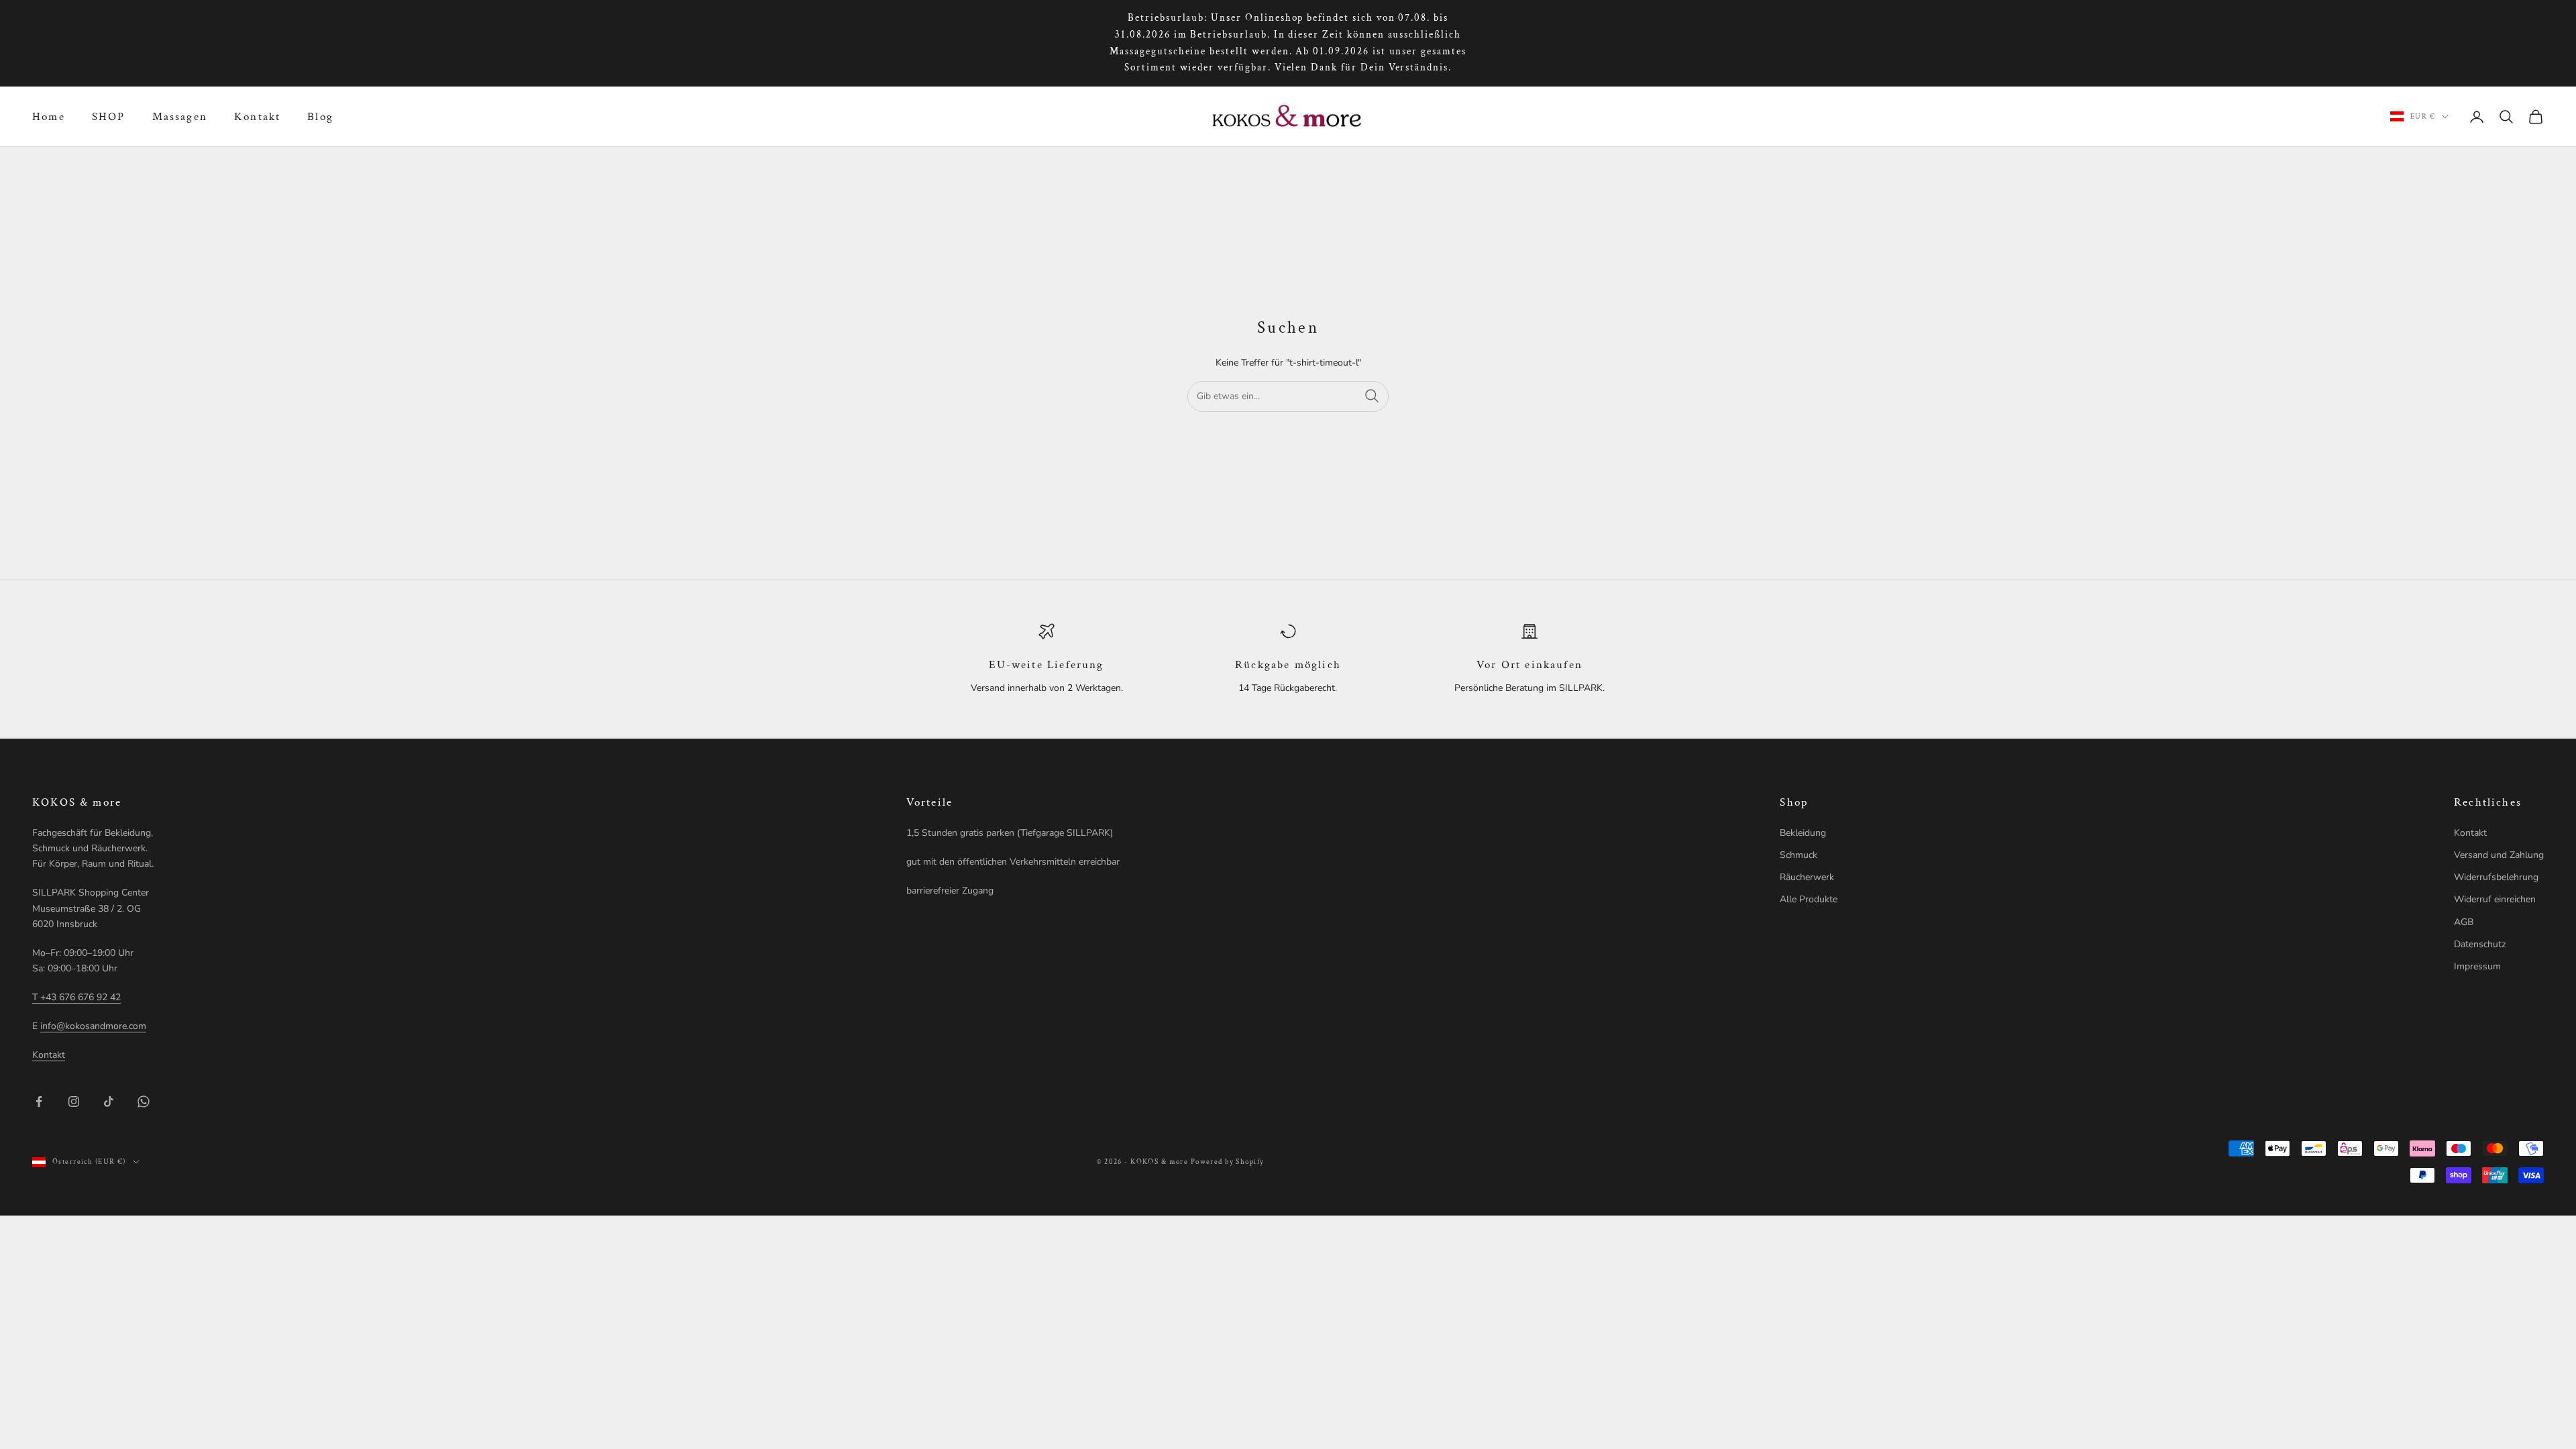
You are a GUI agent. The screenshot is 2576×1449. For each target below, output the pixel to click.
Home (49, 117)
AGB (2464, 922)
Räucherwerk (1807, 877)
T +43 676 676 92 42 (76, 997)
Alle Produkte (1809, 899)
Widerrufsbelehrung (2496, 877)
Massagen (180, 117)
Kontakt (257, 117)
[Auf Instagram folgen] (74, 1102)
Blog (320, 117)
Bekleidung (1803, 833)
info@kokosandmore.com (93, 1026)
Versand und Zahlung (2499, 855)
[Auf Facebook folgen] (39, 1102)
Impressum (2477, 966)
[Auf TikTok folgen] (109, 1102)
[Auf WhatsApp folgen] (144, 1102)
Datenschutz (2480, 944)
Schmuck (1799, 855)
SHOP (109, 117)
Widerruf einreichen (2495, 899)
